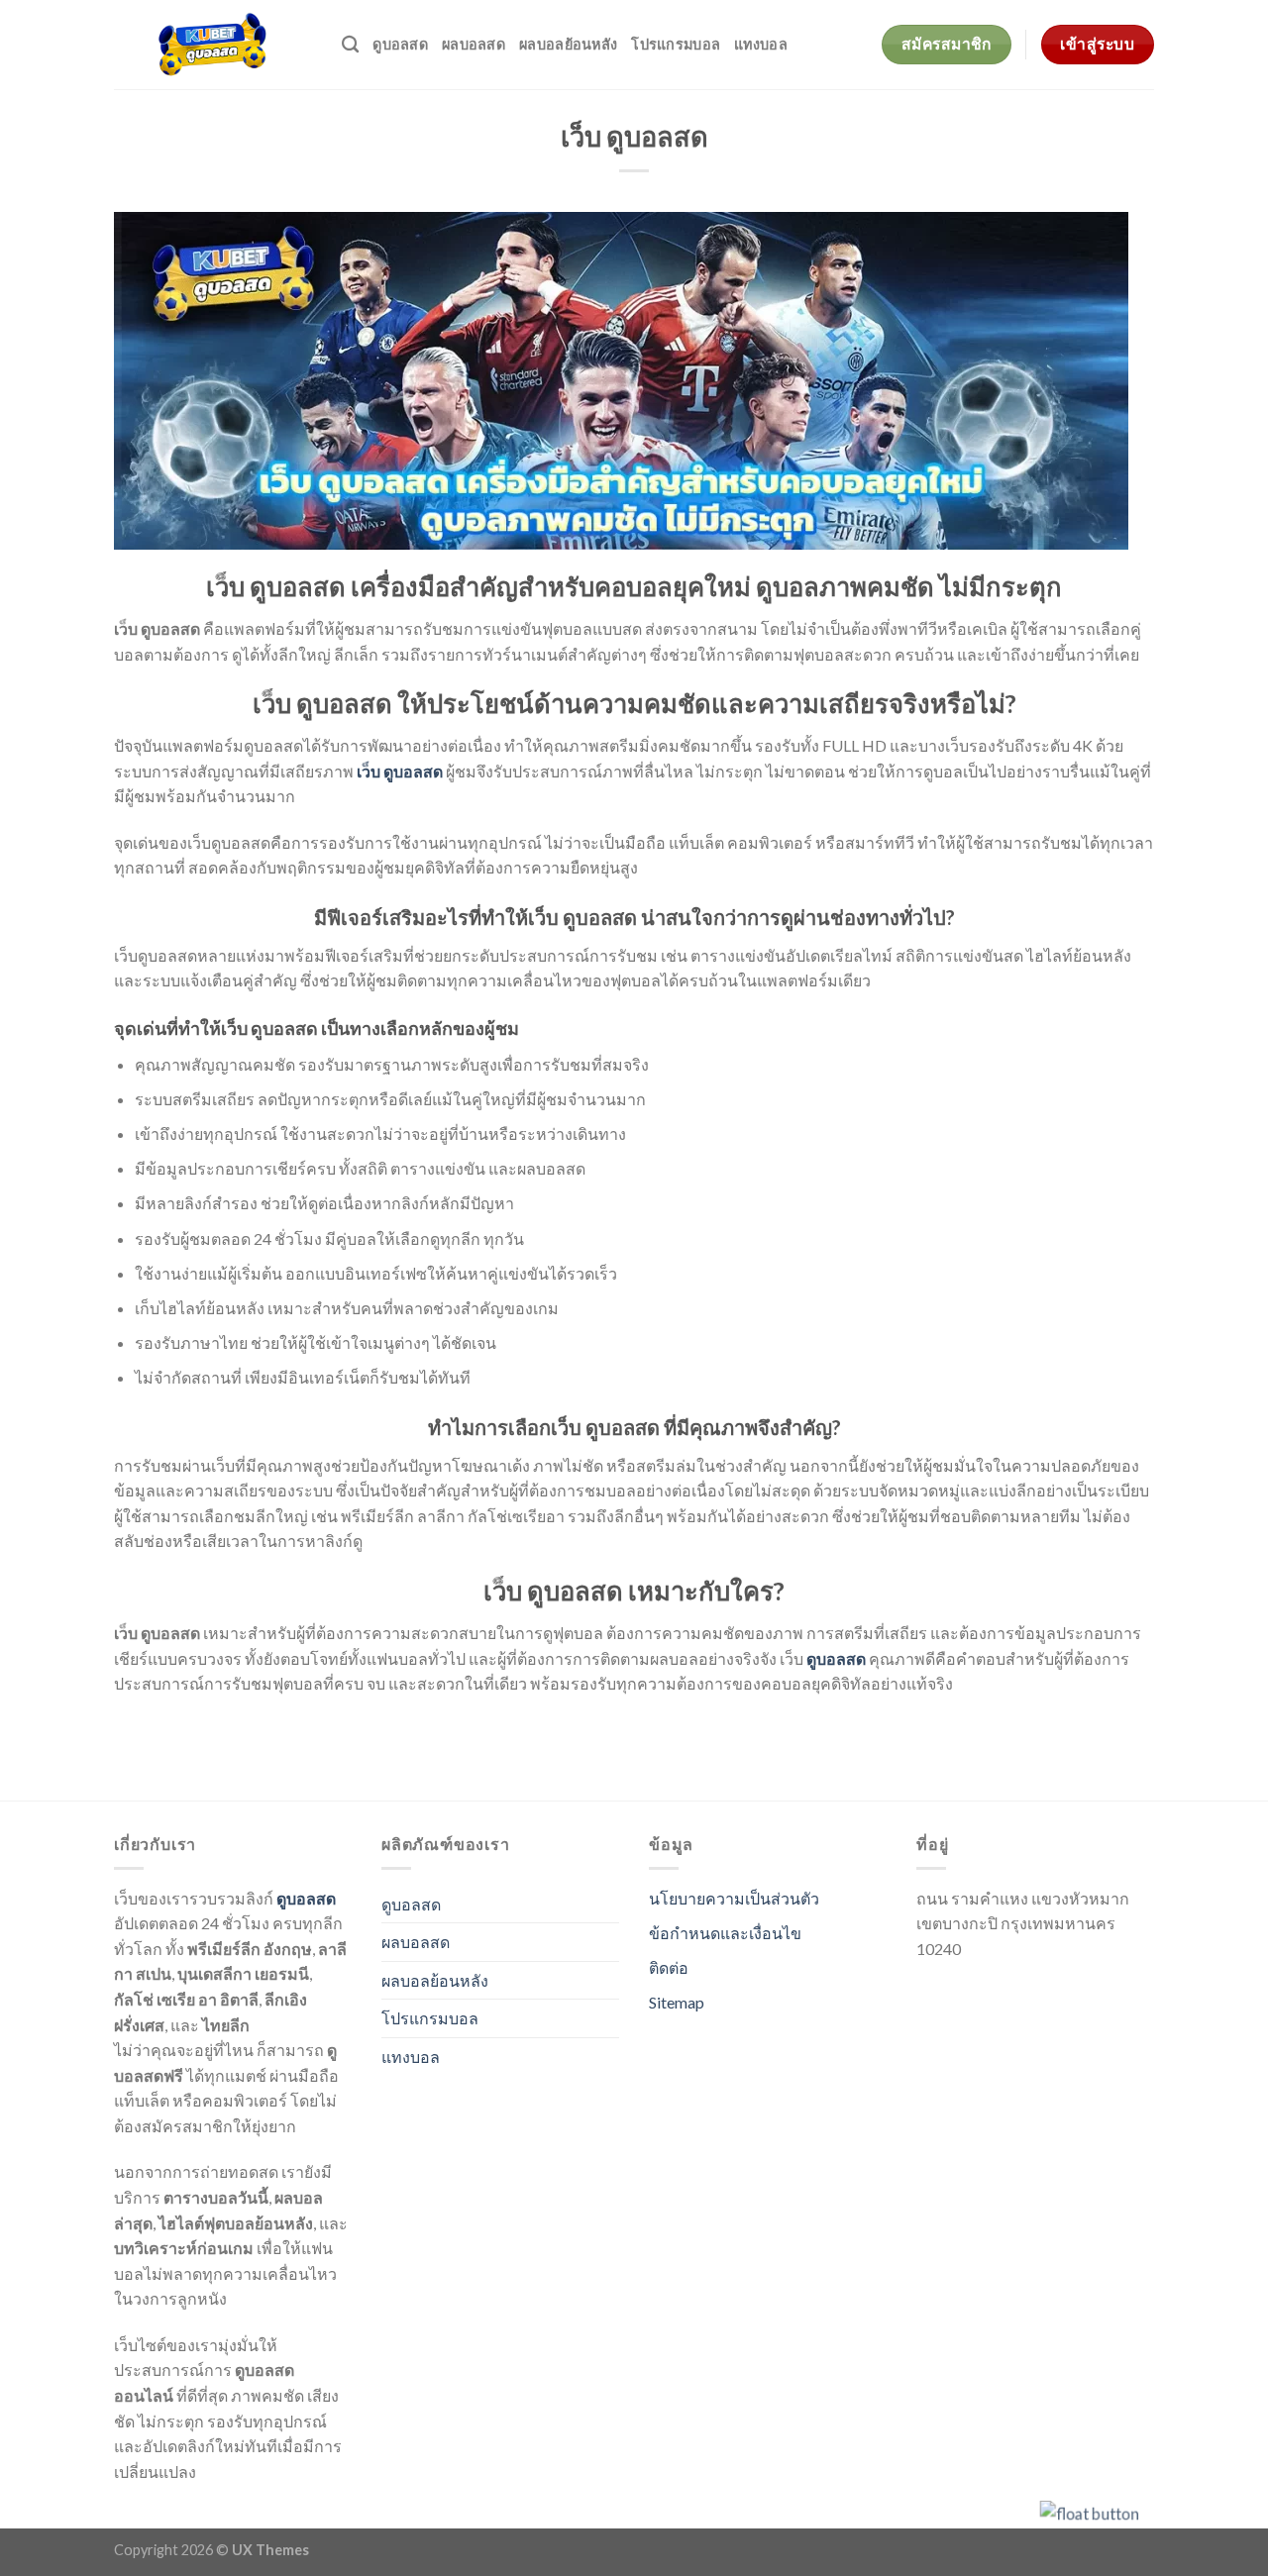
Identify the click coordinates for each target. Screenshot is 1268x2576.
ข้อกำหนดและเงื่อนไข (725, 1933)
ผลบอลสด (474, 44)
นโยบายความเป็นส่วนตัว (734, 1898)
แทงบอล (761, 44)
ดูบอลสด (400, 44)
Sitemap (677, 2002)
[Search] (350, 45)
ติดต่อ (669, 1967)
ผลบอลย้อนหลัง (568, 44)
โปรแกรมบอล (676, 44)
